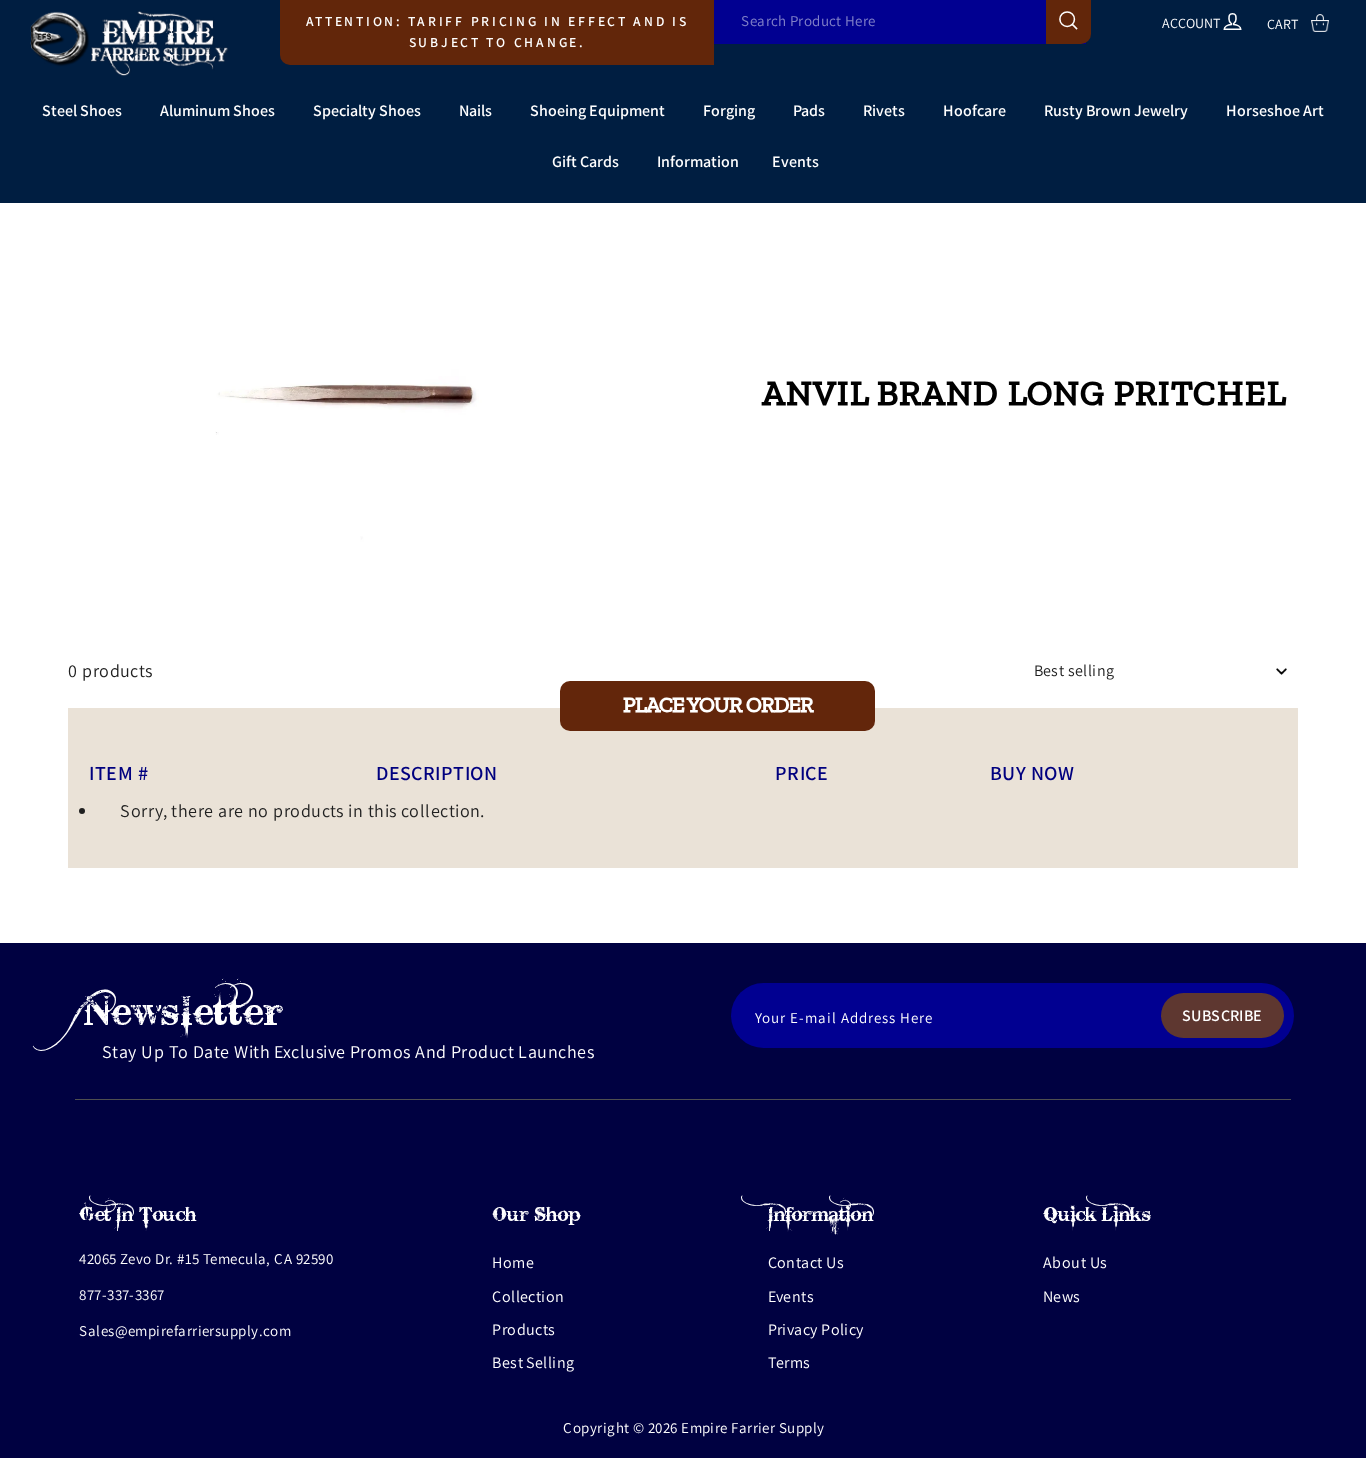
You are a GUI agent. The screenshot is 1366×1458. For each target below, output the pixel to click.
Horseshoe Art (1275, 110)
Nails (475, 110)
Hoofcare (974, 110)
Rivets (884, 110)
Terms (789, 1362)
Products (524, 1329)
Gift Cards (585, 161)
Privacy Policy (816, 1329)
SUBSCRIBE (1222, 1015)
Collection (528, 1296)
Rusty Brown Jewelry (1116, 110)
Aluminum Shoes (217, 110)
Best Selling (533, 1362)
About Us (1075, 1262)
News (1062, 1296)
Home (513, 1262)
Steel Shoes (82, 110)
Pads (809, 110)
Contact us (806, 1262)
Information (698, 161)
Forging (729, 110)
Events (795, 161)
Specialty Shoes (367, 110)
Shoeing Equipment (597, 110)
